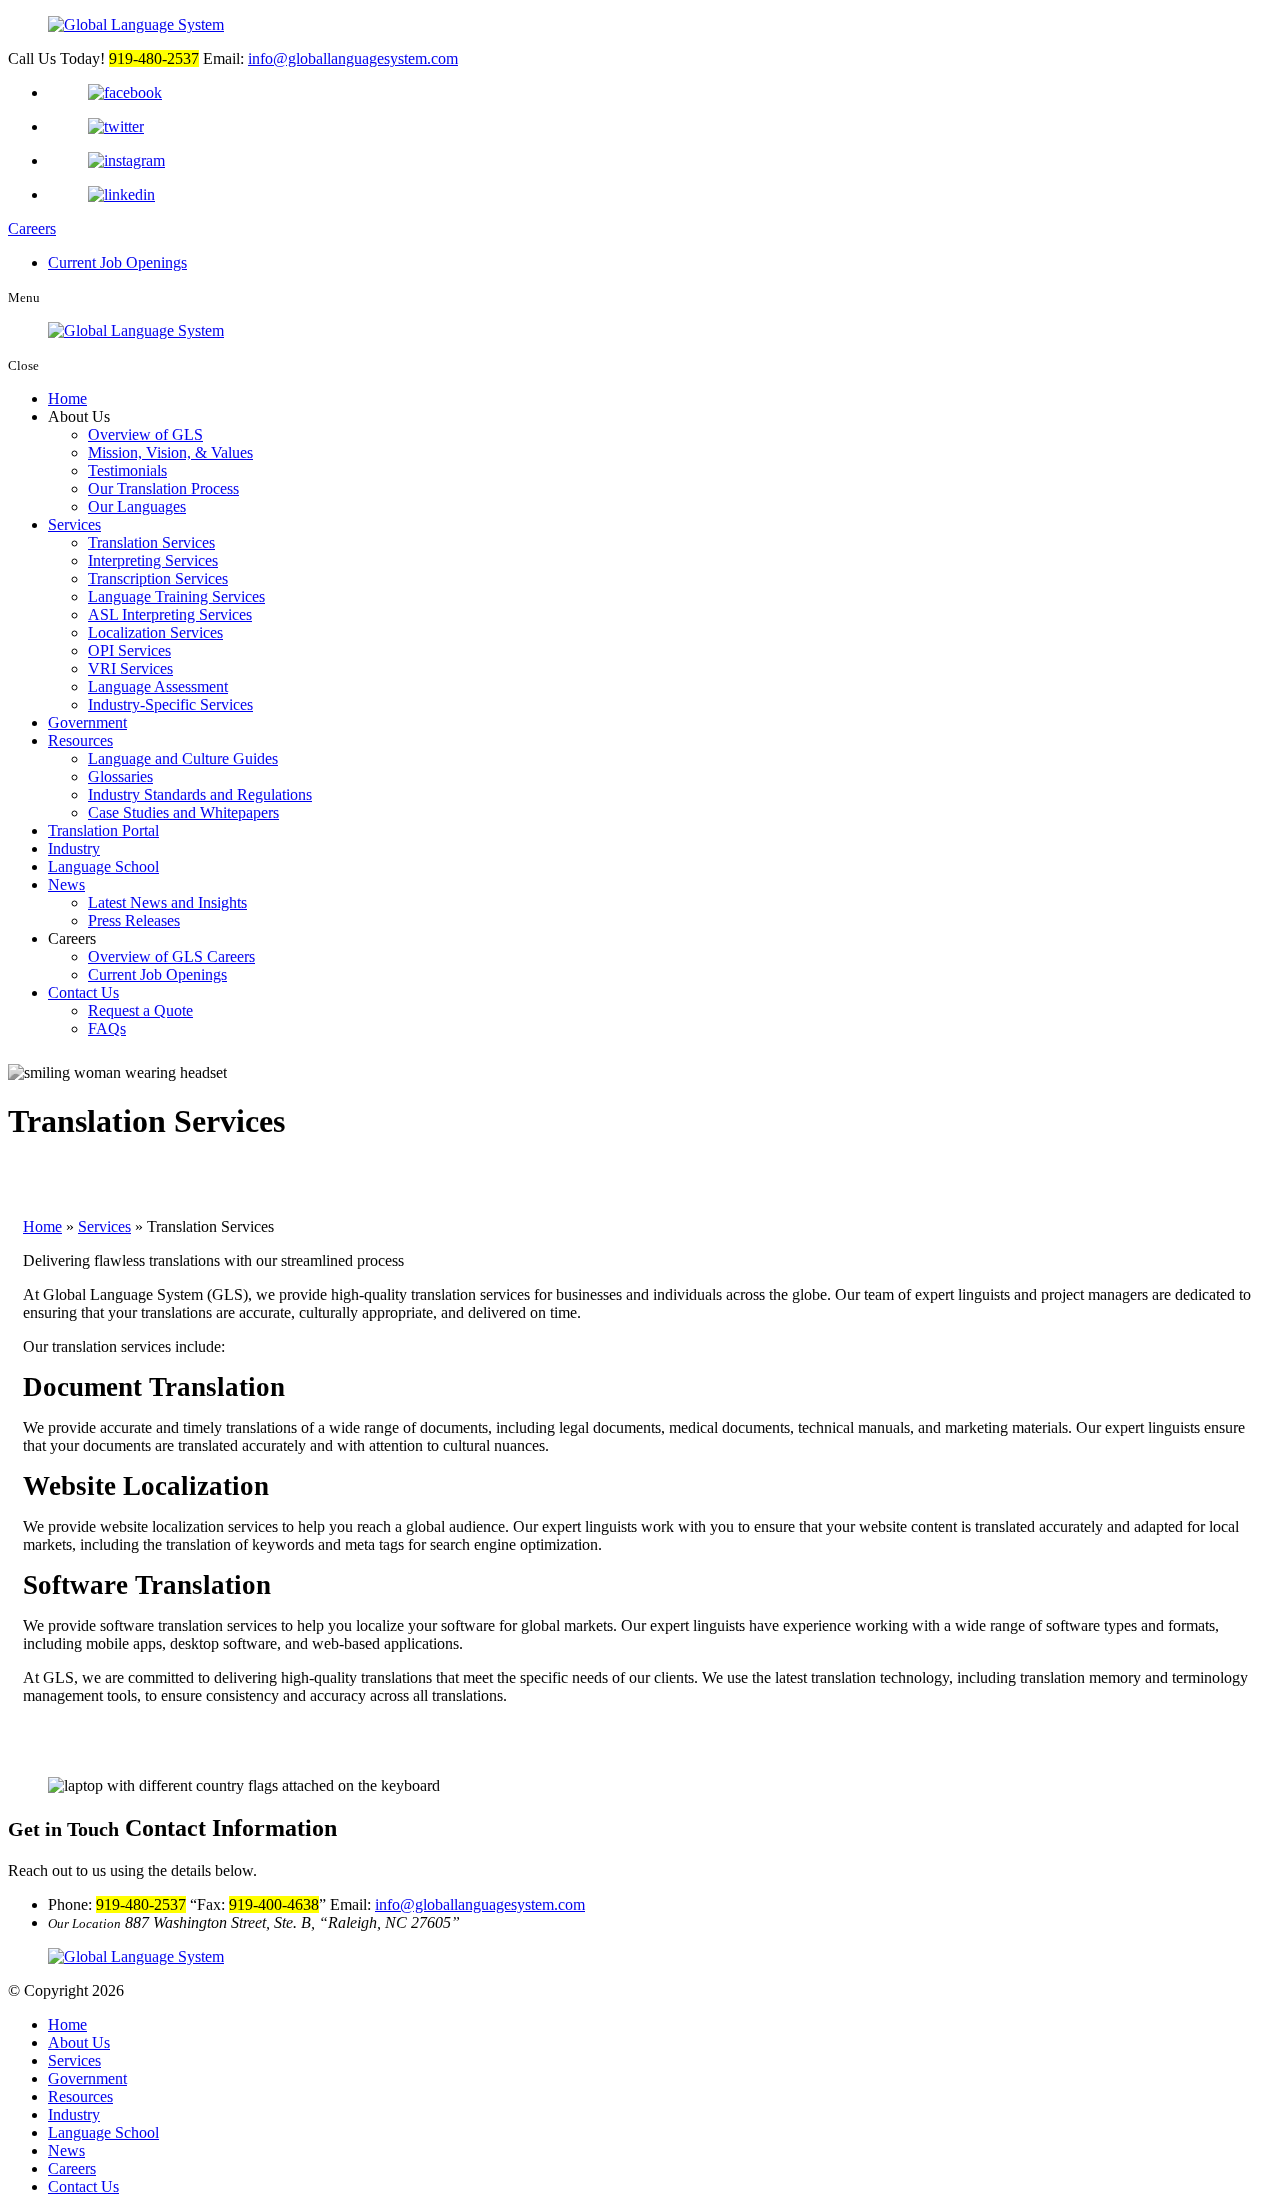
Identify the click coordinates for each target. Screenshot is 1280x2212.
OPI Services (129, 650)
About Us (79, 2042)
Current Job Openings (117, 262)
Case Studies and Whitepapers (183, 812)
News (66, 884)
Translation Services (151, 542)
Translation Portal (103, 830)
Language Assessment (158, 686)
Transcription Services (158, 578)
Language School (103, 866)
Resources (80, 740)
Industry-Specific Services (170, 704)
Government (87, 722)
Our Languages (137, 506)
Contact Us (83, 992)
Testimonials (127, 470)
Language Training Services (176, 596)
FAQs (107, 1028)
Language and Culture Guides (183, 758)
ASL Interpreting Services (170, 614)
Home (67, 398)
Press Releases (134, 920)
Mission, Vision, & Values (170, 452)
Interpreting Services (153, 560)
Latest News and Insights (167, 902)
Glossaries (120, 776)
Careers (32, 228)
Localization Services (155, 632)
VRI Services (130, 668)
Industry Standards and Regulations (200, 794)
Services (74, 524)
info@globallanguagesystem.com (353, 58)
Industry (74, 848)
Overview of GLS (145, 434)
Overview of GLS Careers (171, 956)
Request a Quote (140, 1010)
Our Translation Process (163, 488)
